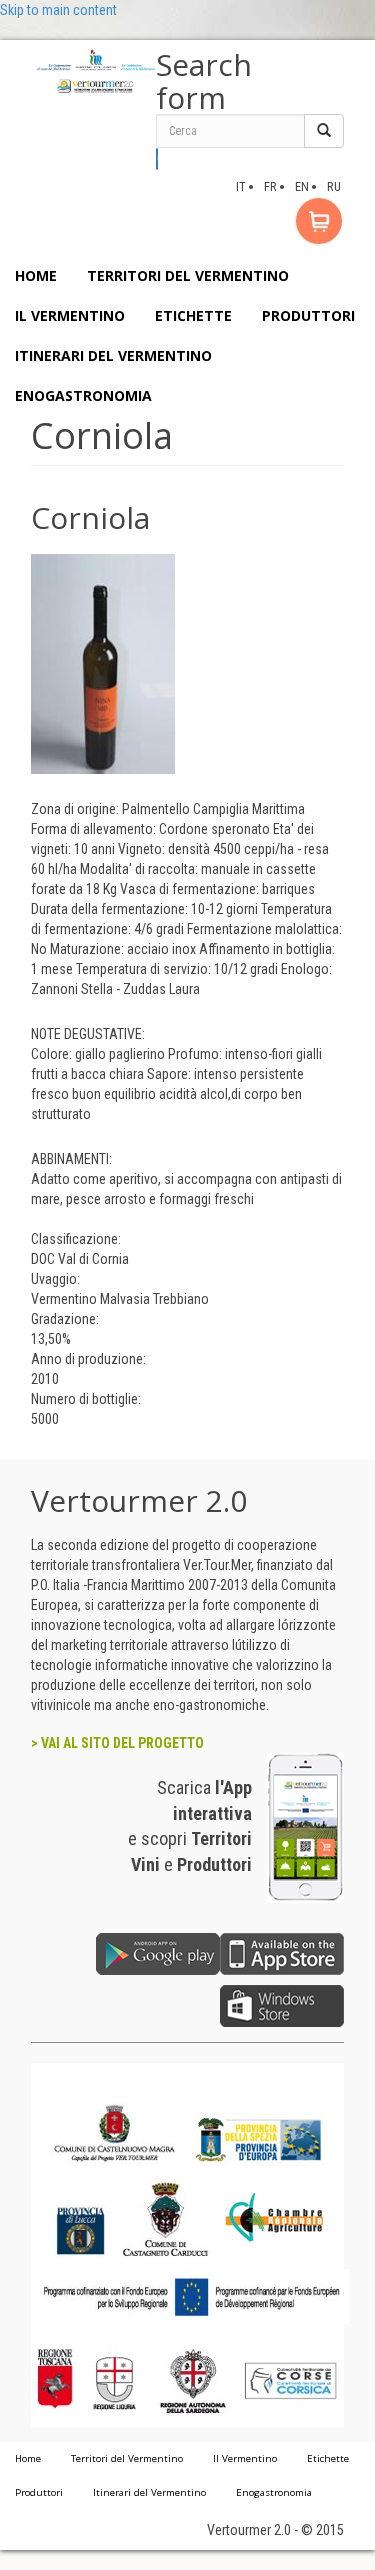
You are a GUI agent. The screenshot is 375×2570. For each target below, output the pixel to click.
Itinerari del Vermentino (149, 2492)
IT (241, 186)
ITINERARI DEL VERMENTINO (113, 355)
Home (28, 2458)
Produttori (39, 2492)
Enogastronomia (274, 2492)
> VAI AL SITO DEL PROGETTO (117, 1743)
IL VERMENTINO (70, 315)
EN (302, 186)
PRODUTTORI (308, 315)
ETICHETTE (193, 315)
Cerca (157, 159)
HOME (36, 275)
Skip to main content (58, 10)
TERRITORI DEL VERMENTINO (188, 275)
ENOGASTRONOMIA (83, 395)
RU (334, 186)
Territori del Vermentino (127, 2458)
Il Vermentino (245, 2458)
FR (270, 186)
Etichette (328, 2458)
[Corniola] (103, 663)
